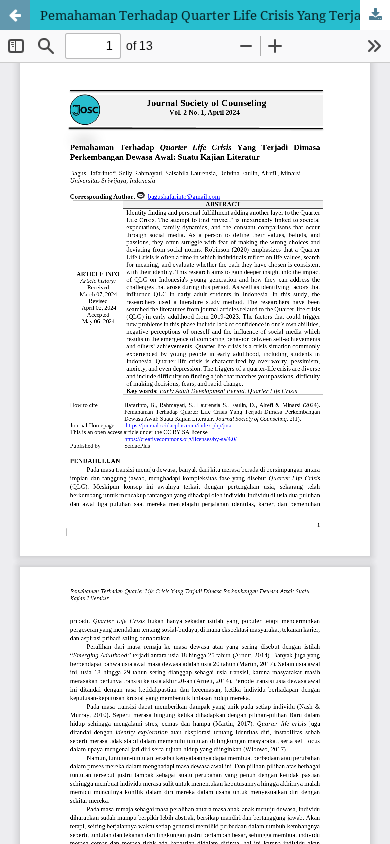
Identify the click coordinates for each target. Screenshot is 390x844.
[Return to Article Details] (15, 15)
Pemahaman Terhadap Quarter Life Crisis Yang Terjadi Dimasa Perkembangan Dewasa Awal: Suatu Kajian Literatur (215, 15)
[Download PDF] (375, 15)
